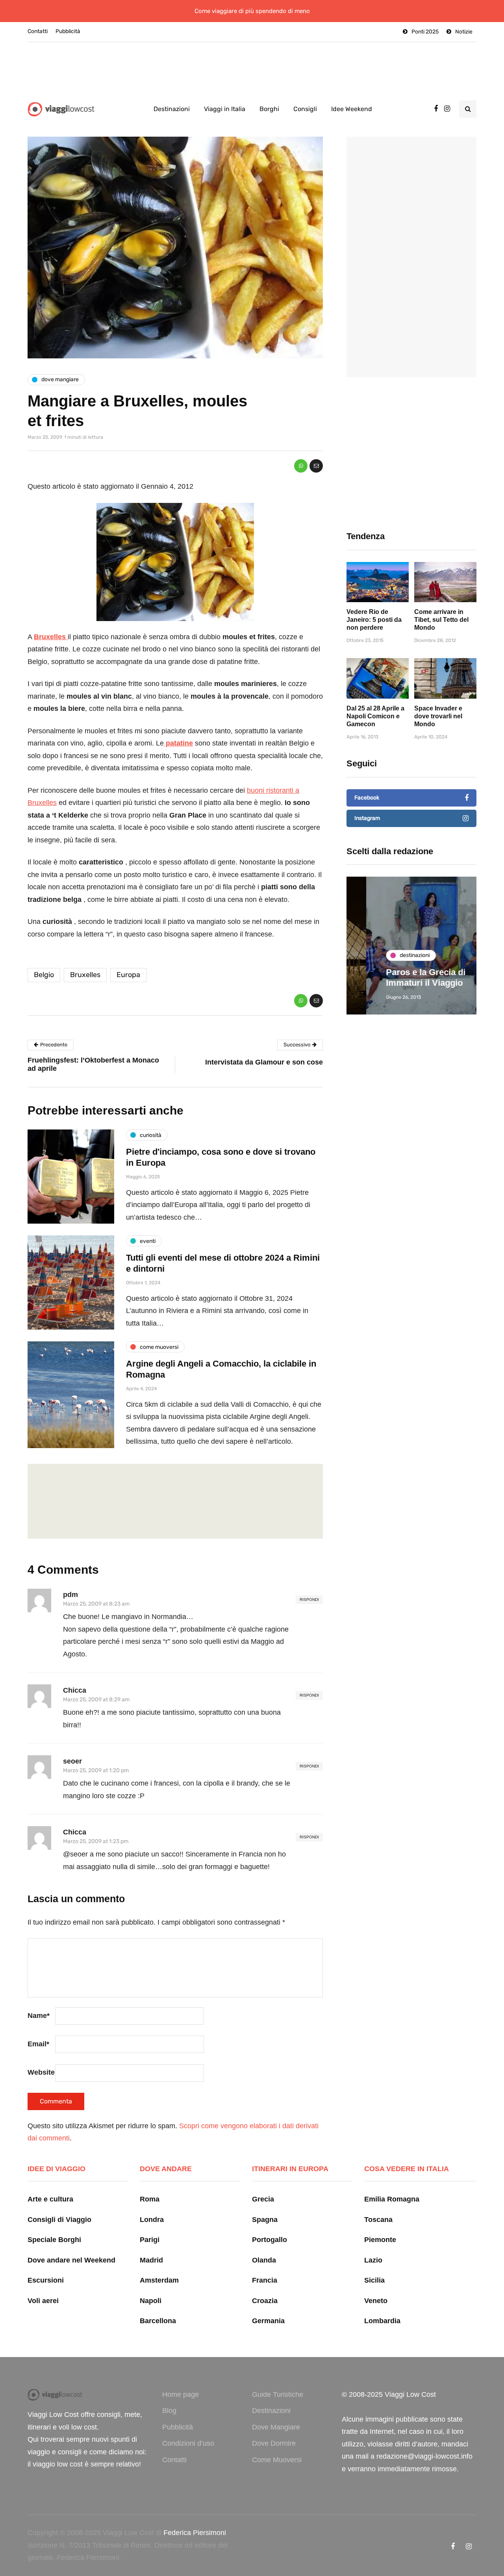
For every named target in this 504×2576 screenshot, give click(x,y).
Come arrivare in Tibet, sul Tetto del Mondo (441, 620)
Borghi (269, 109)
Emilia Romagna (392, 2199)
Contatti (38, 31)
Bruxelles (85, 975)
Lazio (373, 2260)
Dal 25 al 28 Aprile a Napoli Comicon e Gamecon (375, 716)
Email (38, 2044)
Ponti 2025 (425, 32)
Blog (169, 2411)
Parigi (150, 2240)
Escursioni (46, 2280)
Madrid (151, 2260)
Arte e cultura (50, 2199)
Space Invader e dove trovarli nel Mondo (438, 716)
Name (39, 2016)
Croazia (265, 2301)
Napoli (151, 2301)
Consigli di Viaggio (59, 2220)
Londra (152, 2220)
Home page (181, 2394)
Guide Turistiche (278, 2394)
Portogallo (270, 2240)
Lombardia (382, 2321)
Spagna (265, 2220)
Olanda (264, 2260)
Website (41, 2072)
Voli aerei (43, 2301)
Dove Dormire (274, 2443)
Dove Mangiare (276, 2427)
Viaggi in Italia (225, 109)
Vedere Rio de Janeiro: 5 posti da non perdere (374, 620)
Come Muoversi (277, 2460)
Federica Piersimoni (195, 2533)
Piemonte (380, 2240)
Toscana (378, 2220)
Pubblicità (68, 31)
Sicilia (374, 2280)
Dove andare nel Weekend (71, 2260)
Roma (150, 2199)
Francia (265, 2280)
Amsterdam (159, 2280)
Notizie (464, 32)
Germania (268, 2321)
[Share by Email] (316, 466)
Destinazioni (172, 109)
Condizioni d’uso (188, 2443)
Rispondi (309, 1600)
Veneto (376, 2301)
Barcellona (158, 2321)
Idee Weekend (352, 109)
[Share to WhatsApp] (301, 466)
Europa (128, 975)
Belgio (44, 975)
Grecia (263, 2199)
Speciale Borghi (54, 2240)
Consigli (305, 109)
